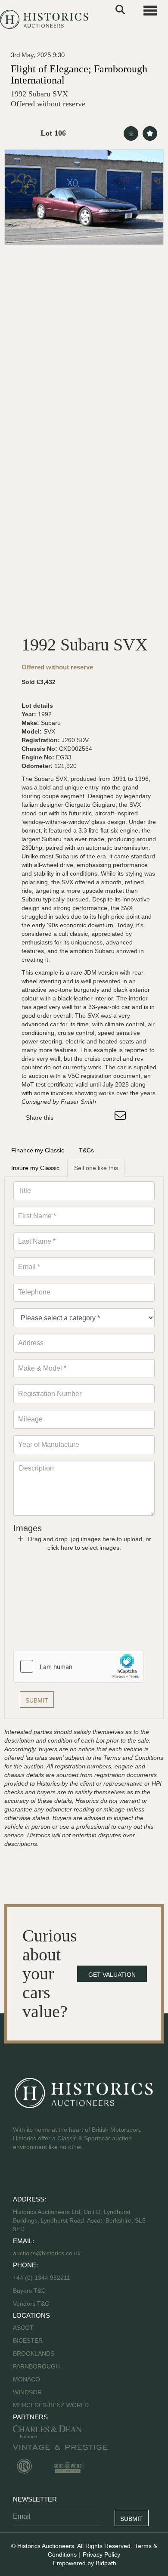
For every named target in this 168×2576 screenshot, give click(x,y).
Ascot (23, 2328)
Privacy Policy (101, 2554)
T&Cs (86, 1150)
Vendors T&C (32, 2304)
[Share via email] (121, 1118)
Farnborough (36, 2366)
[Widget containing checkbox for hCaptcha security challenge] (78, 1666)
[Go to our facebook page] (21, 2174)
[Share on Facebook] (68, 1118)
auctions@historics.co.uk (47, 2253)
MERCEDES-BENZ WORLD (51, 2405)
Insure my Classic (35, 1168)
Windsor (27, 2392)
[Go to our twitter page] (39, 2174)
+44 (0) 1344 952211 (42, 2278)
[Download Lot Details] (131, 133)
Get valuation (112, 1975)
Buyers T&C (29, 2291)
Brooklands (34, 2353)
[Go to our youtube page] (57, 2174)
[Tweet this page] (86, 1118)
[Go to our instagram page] (103, 1118)
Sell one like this (96, 1168)
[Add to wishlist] (150, 133)
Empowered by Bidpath (85, 2563)
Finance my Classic (38, 1150)
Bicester (28, 2341)
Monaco (26, 2379)
